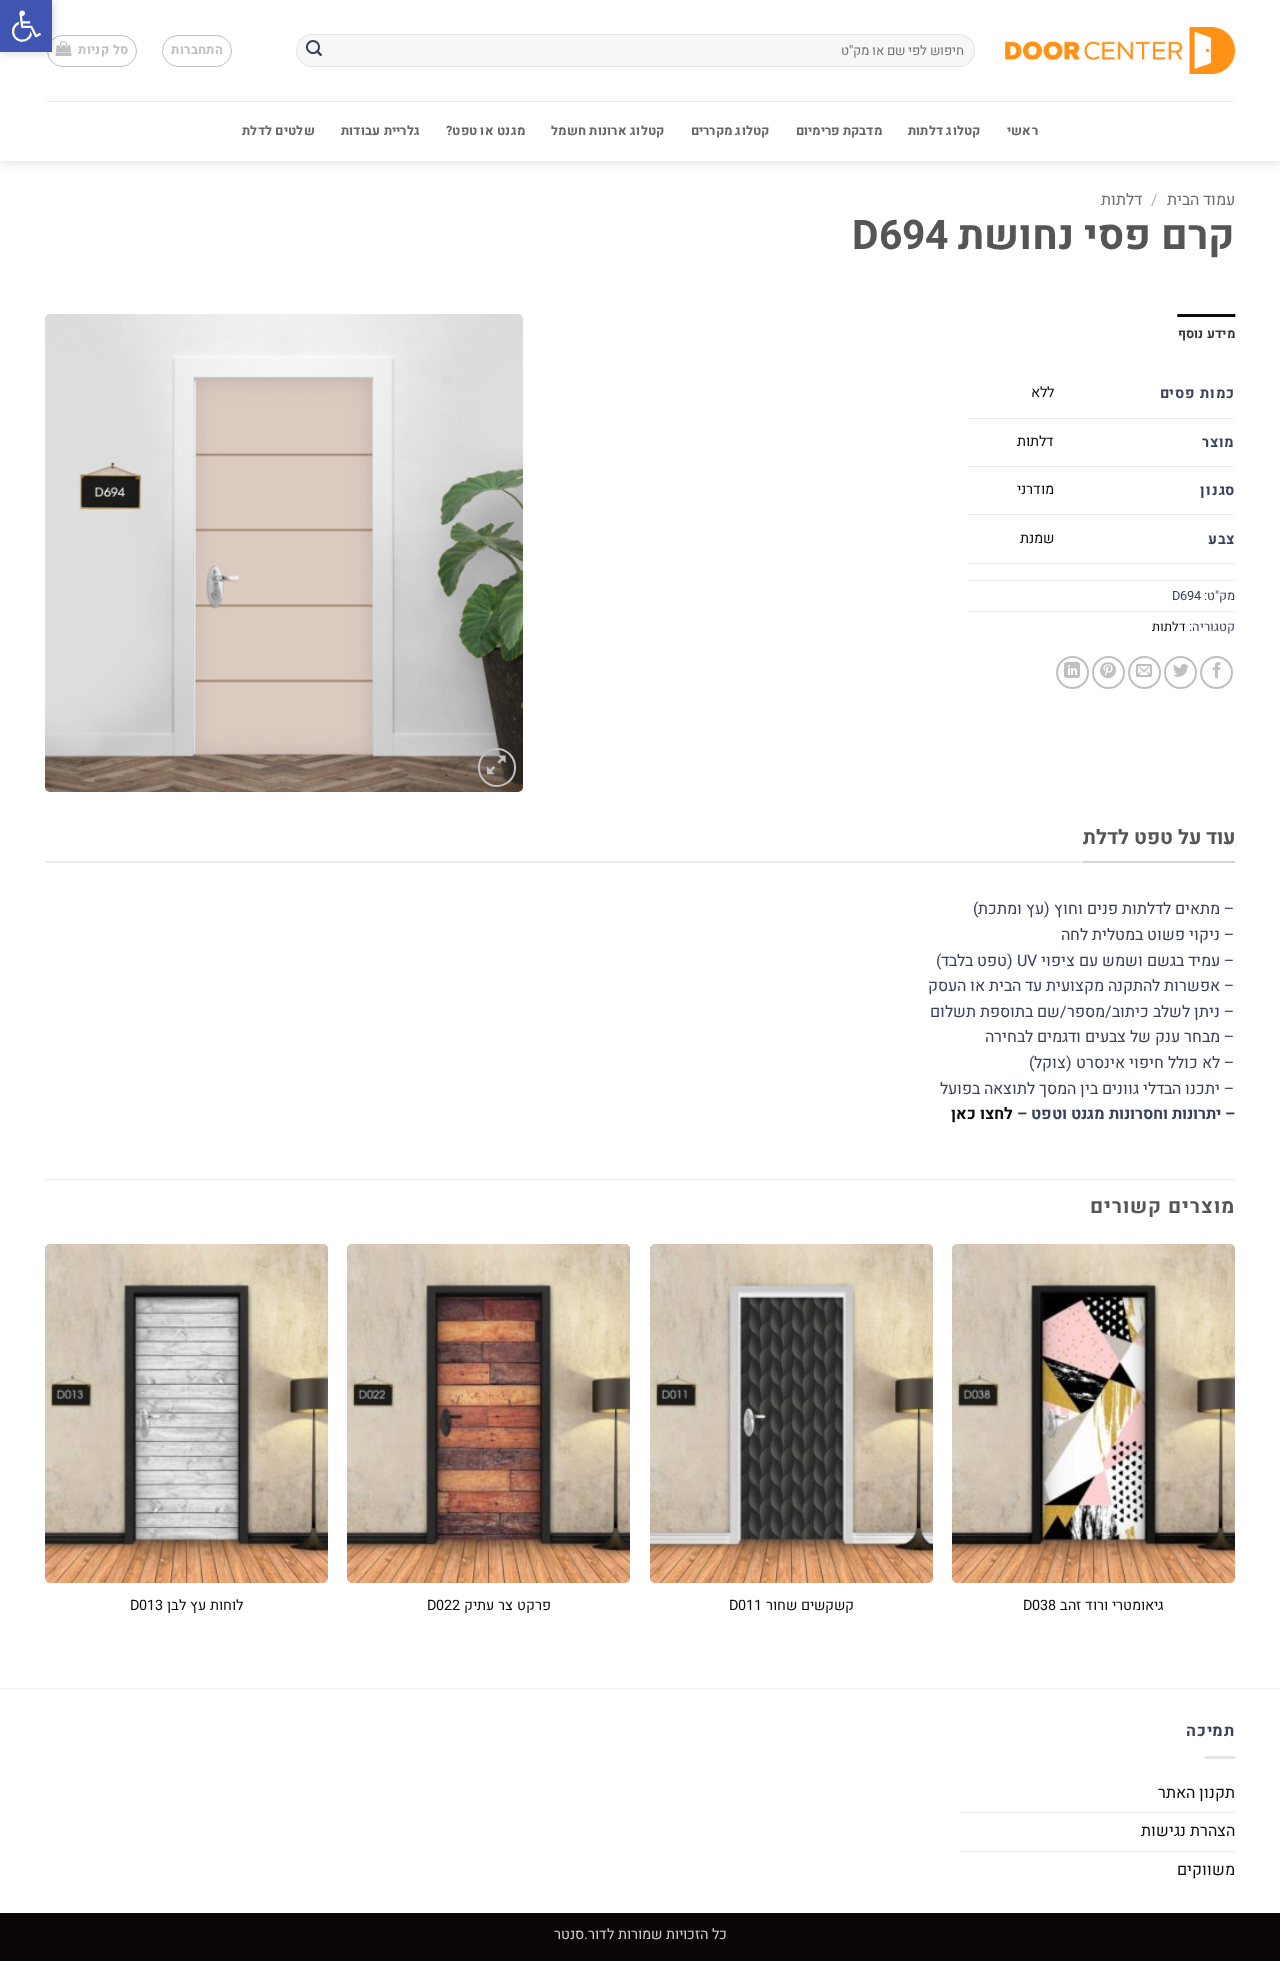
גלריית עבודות (380, 131)
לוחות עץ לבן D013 (186, 1606)
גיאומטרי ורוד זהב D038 (1093, 1606)
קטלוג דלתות (944, 131)
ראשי (1022, 131)
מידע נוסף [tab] (1206, 334)
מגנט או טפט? (485, 131)
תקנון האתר (1196, 1793)
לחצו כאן (982, 1114)
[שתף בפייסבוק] (1216, 672)
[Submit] (314, 51)
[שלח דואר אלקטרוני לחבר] (1144, 672)
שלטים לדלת (278, 131)
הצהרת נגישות (1188, 1831)
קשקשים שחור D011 (791, 1606)
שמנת (1037, 538)
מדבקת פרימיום (839, 131)
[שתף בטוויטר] (1180, 672)
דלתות (1121, 200)
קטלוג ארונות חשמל (607, 131)
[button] (26, 26)
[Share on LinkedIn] (1072, 672)
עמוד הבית (1201, 200)
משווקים (1206, 1870)
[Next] (46, 1449)
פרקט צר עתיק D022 (489, 1606)
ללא (1042, 392)
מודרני (1035, 489)
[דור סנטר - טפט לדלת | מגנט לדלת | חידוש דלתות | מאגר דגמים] (1120, 50)
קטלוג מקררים (730, 131)
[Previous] (1234, 1449)
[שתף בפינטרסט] (1108, 672)
